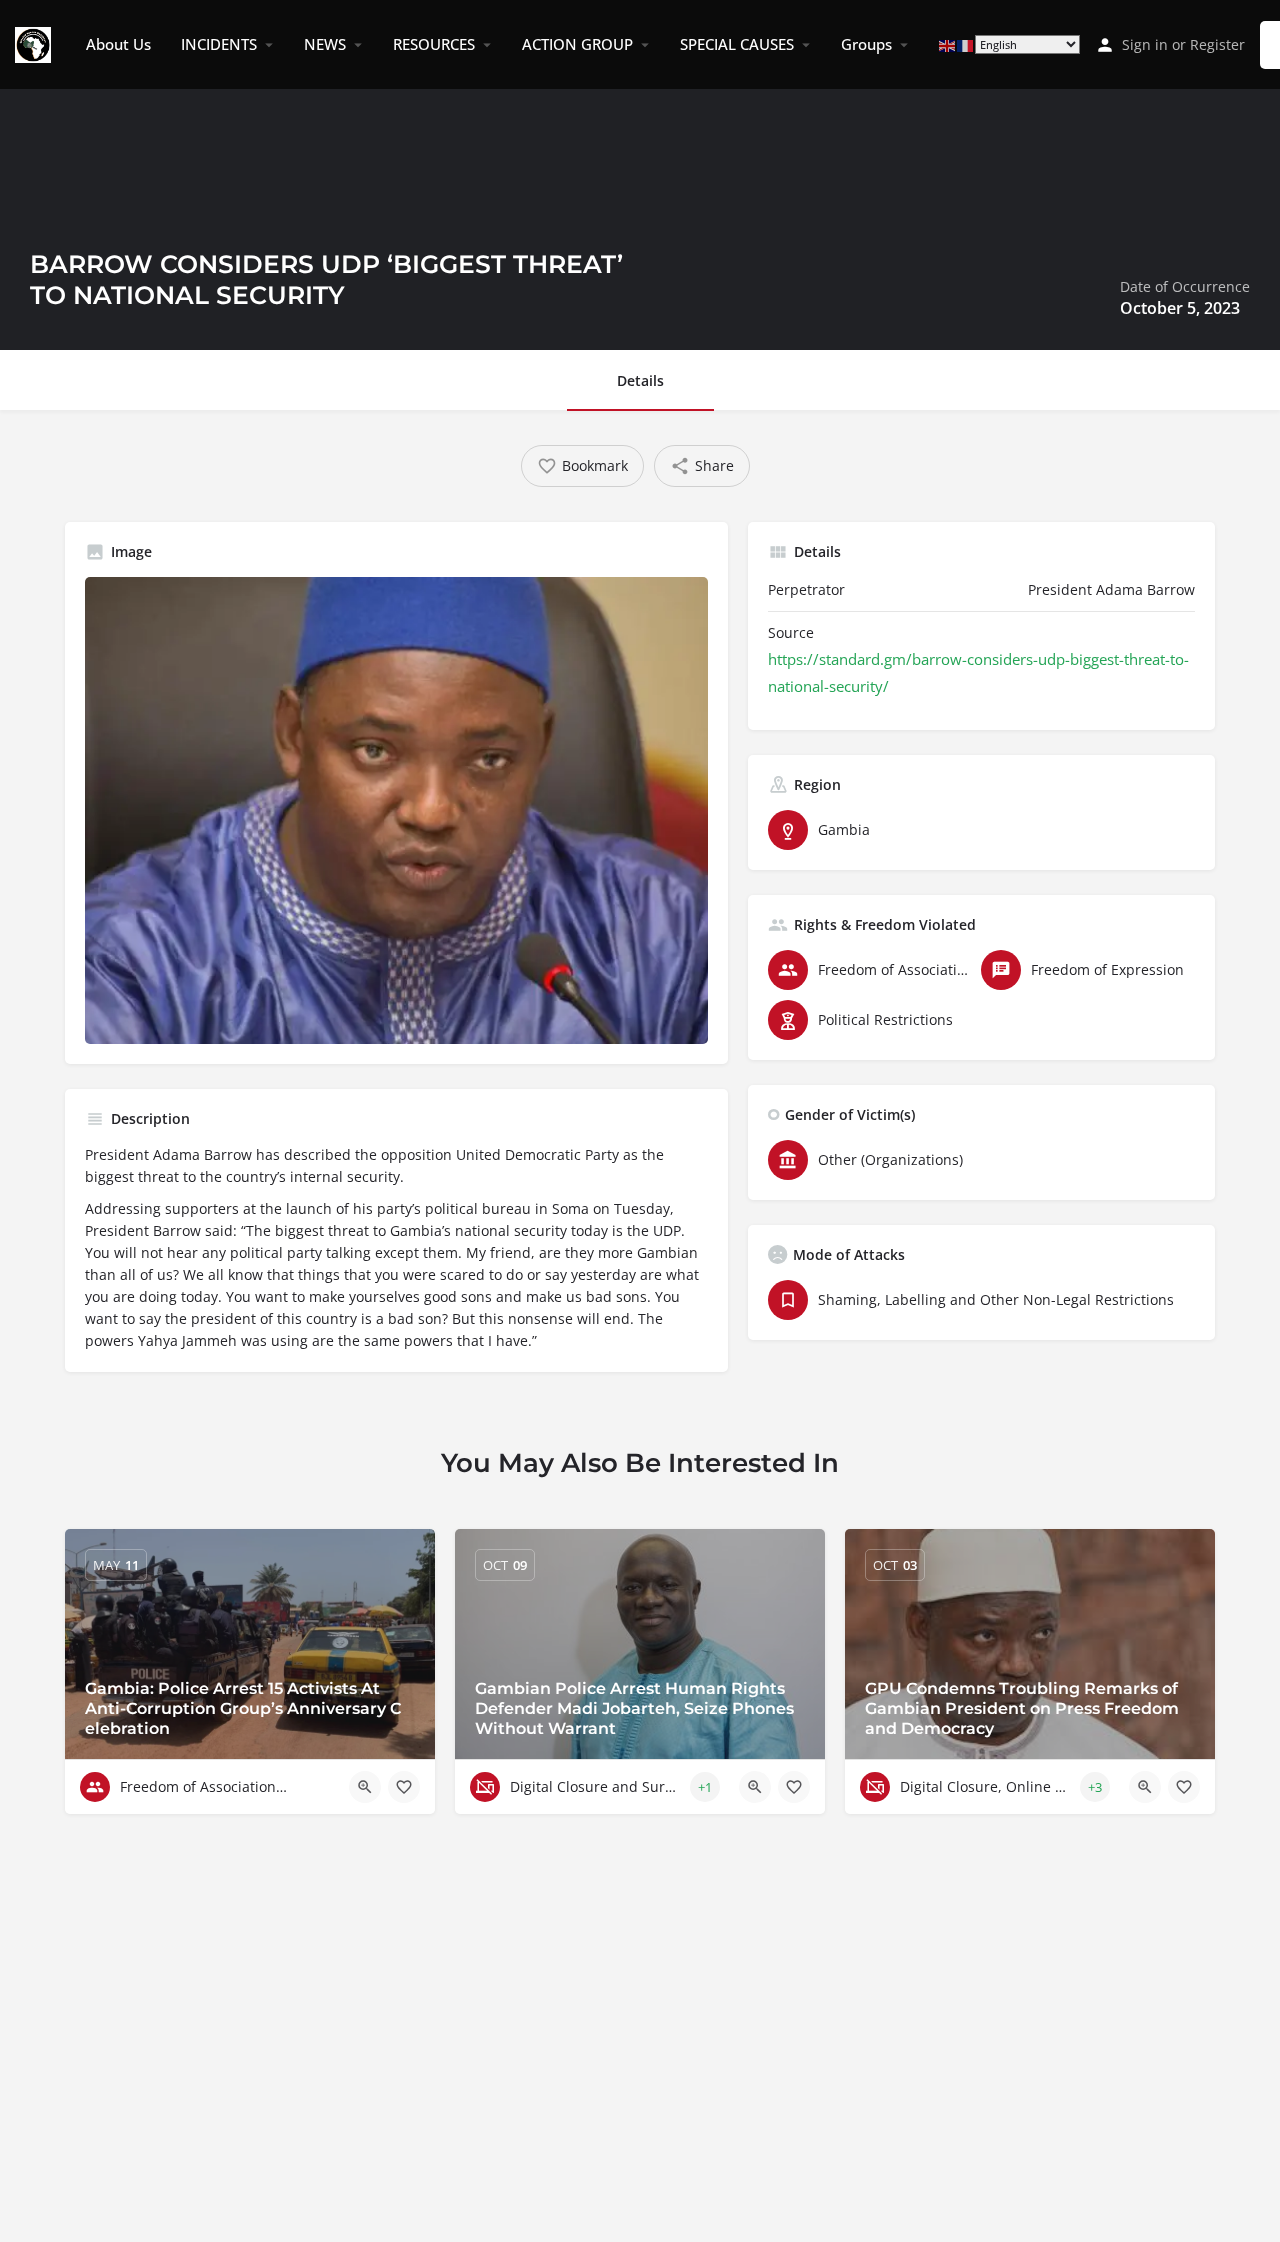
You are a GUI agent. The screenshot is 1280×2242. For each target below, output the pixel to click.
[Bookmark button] (404, 1787)
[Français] (966, 44)
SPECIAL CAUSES (737, 44)
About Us (118, 44)
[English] (948, 44)
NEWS (325, 44)
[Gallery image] (396, 810)
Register (1217, 44)
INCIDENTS (219, 44)
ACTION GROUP (577, 44)
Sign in (1145, 44)
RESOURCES (434, 44)
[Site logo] (35, 43)
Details (640, 380)
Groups (866, 44)
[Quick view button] (365, 1787)
